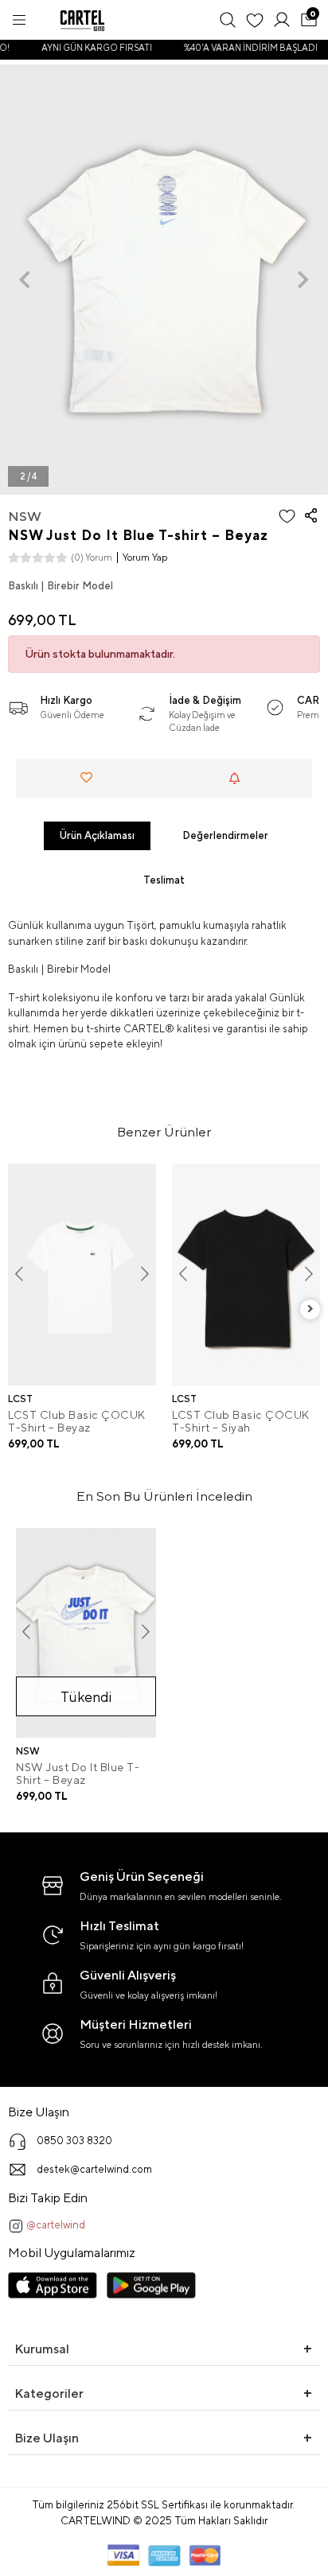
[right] (310, 1309)
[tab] (97, 836)
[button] (25, 280)
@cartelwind (55, 2225)
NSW (25, 516)
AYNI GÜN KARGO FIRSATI (92, 48)
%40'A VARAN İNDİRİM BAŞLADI (246, 48)
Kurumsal (42, 2349)
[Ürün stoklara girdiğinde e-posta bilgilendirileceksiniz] (238, 778)
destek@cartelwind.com (94, 2169)
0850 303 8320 (74, 2141)
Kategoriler (49, 2393)
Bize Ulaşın (47, 2438)
